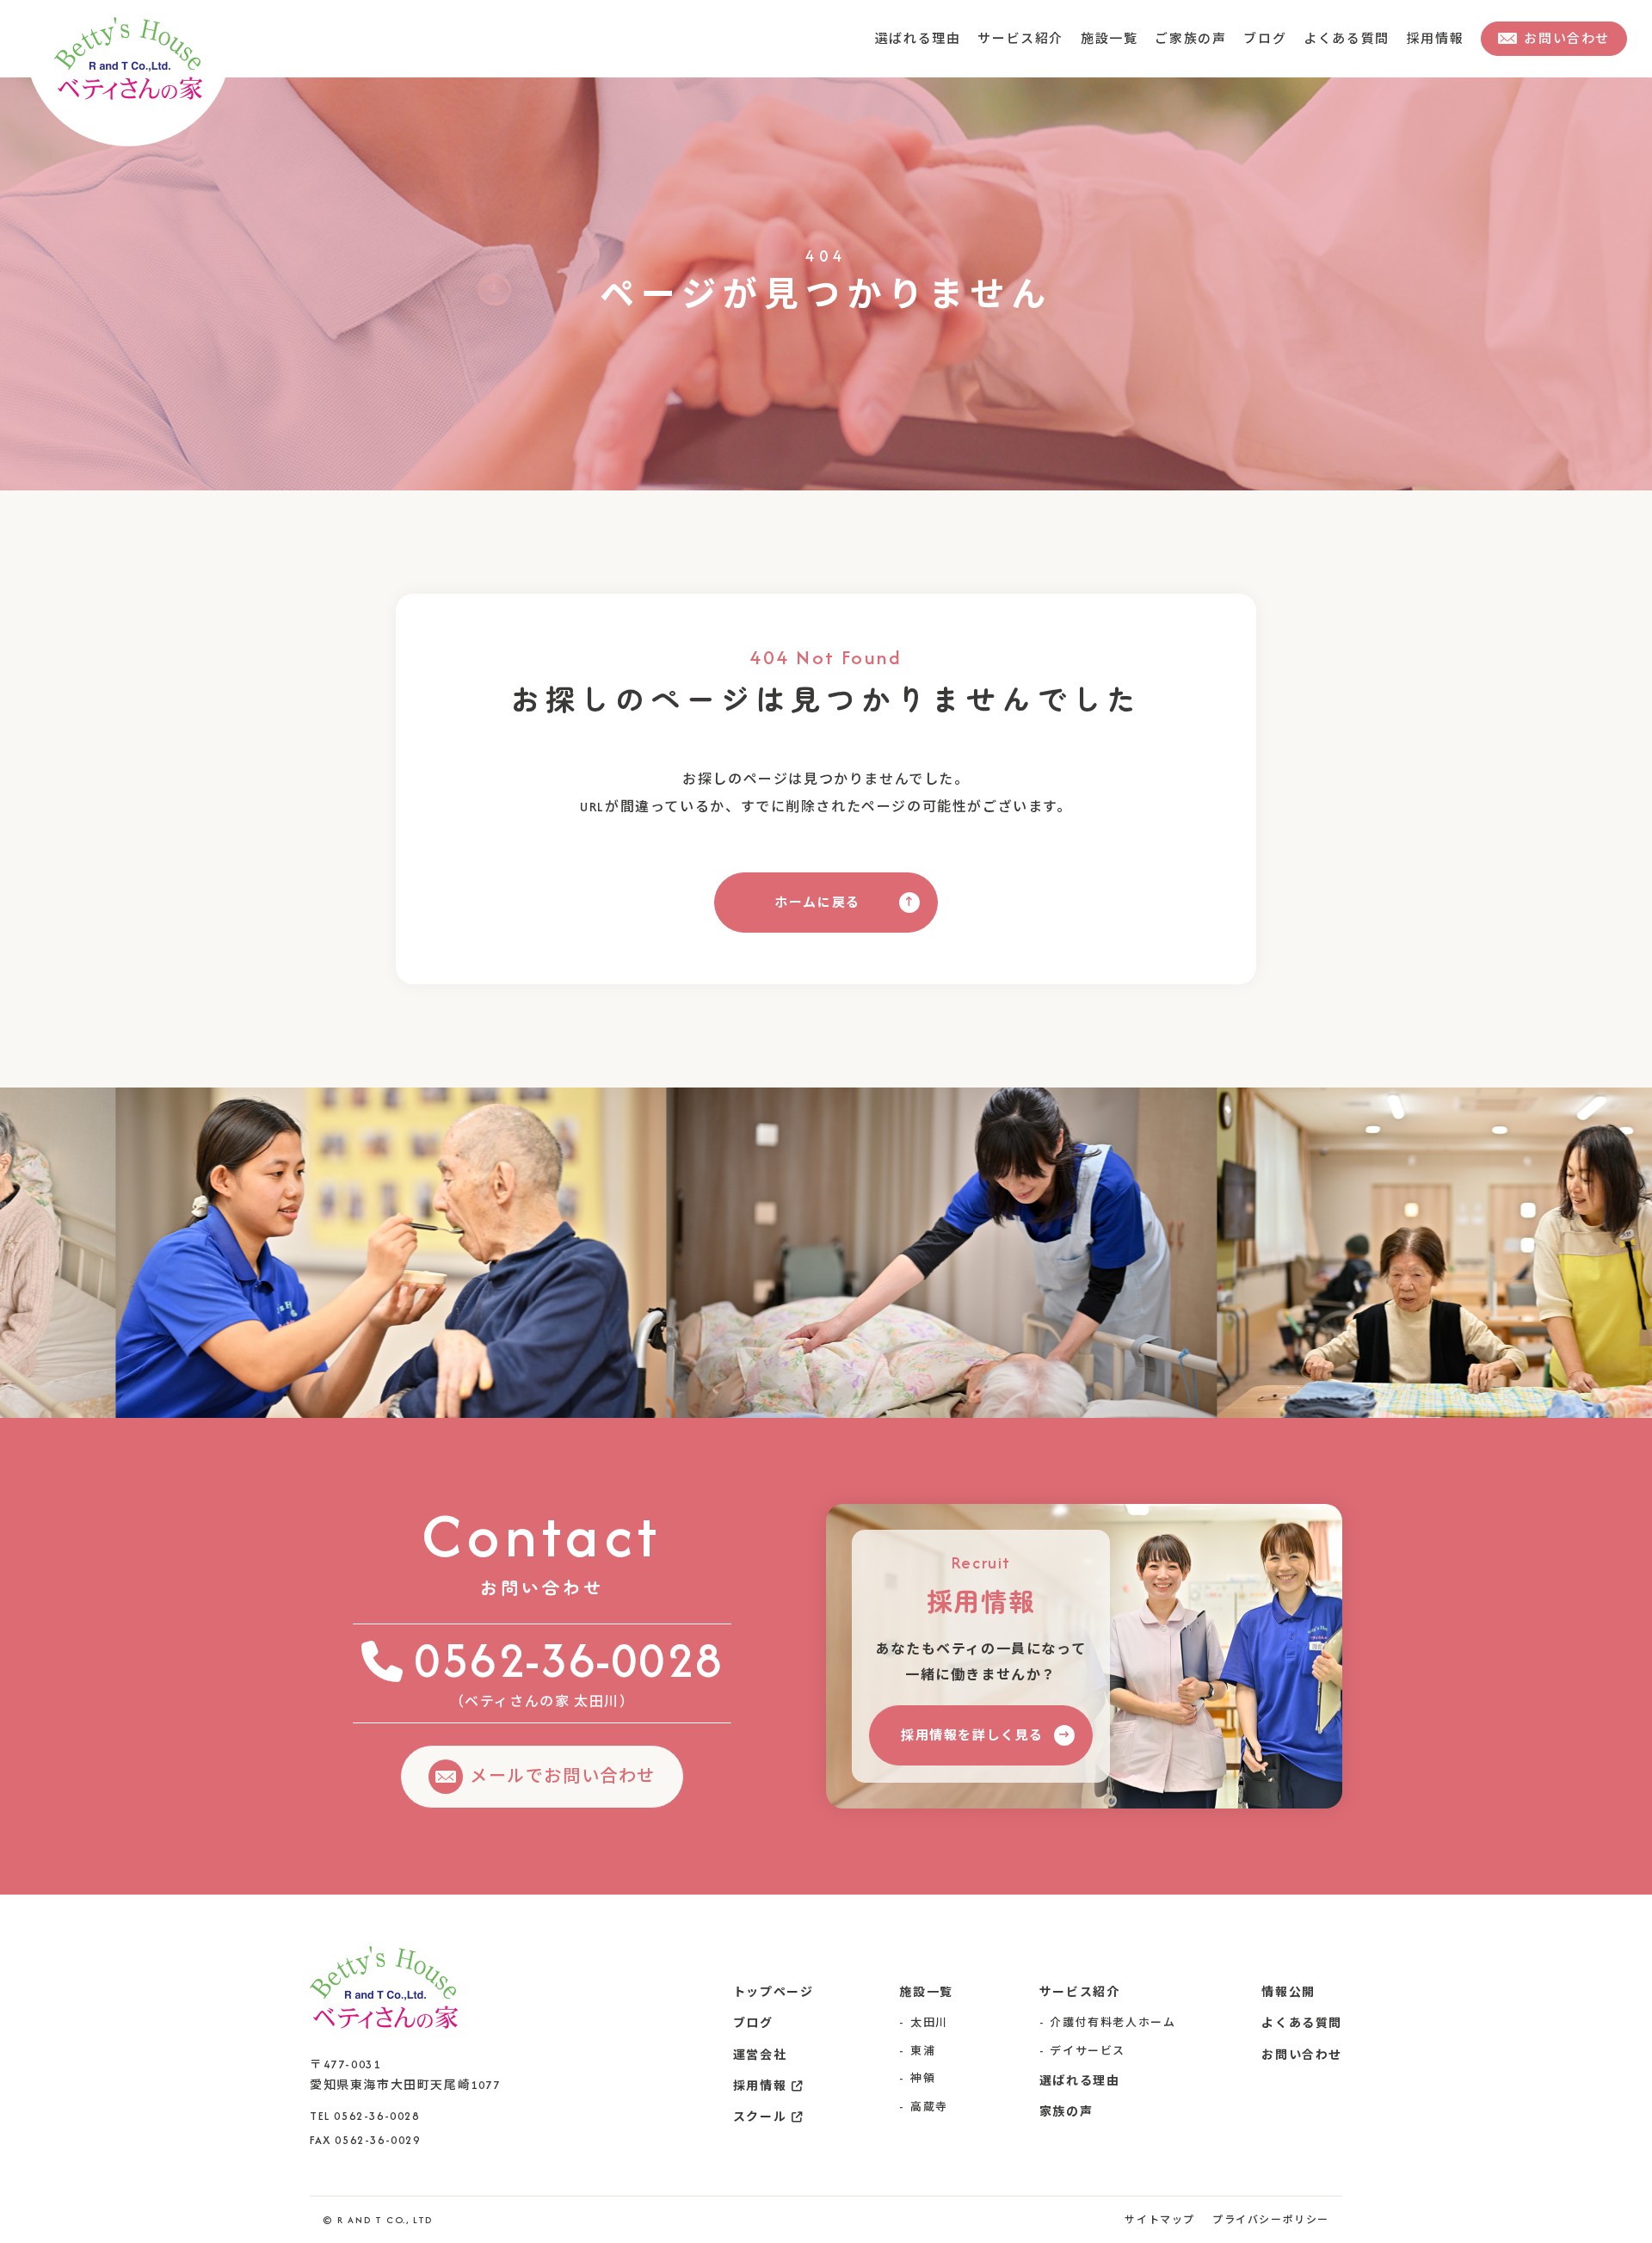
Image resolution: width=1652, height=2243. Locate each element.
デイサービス (1088, 2051)
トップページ (774, 1992)
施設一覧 (1126, 38)
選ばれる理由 (945, 38)
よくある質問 (1353, 38)
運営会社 (760, 2055)
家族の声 (1066, 2112)
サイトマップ (1160, 2220)
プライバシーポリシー (1271, 2220)
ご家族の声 (1204, 38)
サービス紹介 (1042, 38)
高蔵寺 (929, 2107)
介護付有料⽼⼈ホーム (1113, 2022)
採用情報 (1437, 38)
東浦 (923, 2051)
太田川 (929, 2022)
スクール (760, 2117)
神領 (923, 2078)
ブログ (1275, 38)
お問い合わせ (1302, 2055)
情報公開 (1288, 1992)
